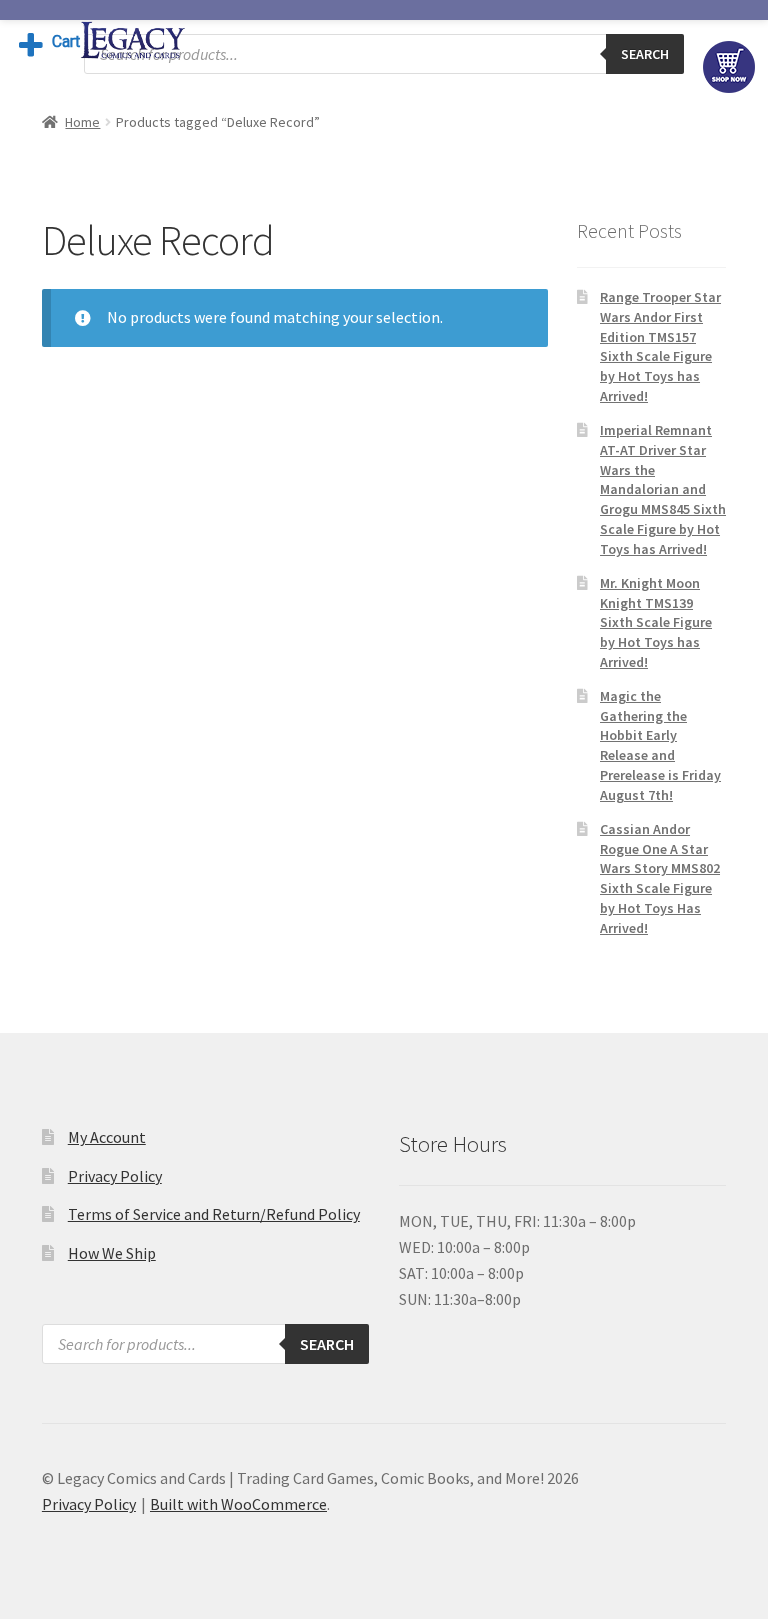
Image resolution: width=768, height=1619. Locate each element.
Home (82, 122)
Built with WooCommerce (238, 1504)
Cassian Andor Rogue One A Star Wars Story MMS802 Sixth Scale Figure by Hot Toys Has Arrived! (660, 878)
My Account (107, 1137)
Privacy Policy (115, 1176)
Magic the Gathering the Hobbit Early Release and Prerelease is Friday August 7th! (660, 745)
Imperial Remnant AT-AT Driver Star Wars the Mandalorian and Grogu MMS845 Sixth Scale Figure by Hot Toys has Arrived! (663, 489)
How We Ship (112, 1253)
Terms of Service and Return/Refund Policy (214, 1214)
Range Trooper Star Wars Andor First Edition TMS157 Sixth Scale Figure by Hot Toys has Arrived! (660, 346)
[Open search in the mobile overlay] (384, 54)
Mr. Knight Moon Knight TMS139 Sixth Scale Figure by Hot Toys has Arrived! (656, 622)
